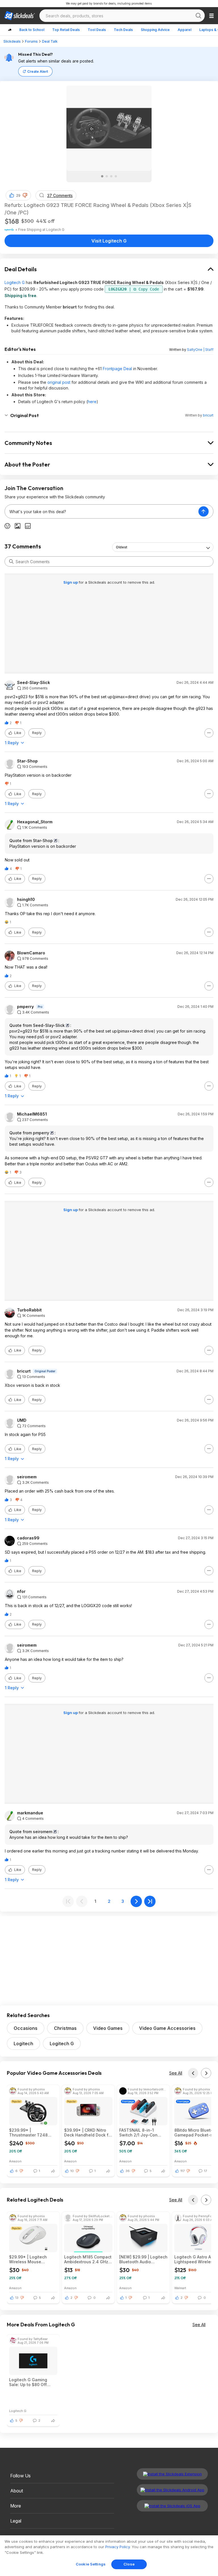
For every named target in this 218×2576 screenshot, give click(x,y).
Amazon (15, 2161)
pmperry (25, 1007)
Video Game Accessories (167, 2028)
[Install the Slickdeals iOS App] (172, 2506)
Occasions (26, 2028)
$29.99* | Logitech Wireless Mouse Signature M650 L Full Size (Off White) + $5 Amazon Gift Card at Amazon (31, 2259)
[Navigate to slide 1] (102, 176)
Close (129, 2564)
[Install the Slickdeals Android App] (172, 2490)
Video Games (108, 2028)
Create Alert (38, 72)
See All (176, 2073)
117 (183, 2171)
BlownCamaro (31, 953)
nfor (21, 1591)
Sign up (71, 582)
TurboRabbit (29, 1310)
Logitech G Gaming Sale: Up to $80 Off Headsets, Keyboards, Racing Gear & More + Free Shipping (31, 2382)
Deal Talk (50, 41)
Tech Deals (123, 30)
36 (128, 2171)
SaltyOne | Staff (200, 350)
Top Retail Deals (66, 30)
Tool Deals (97, 30)
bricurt (208, 415)
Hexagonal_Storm (35, 822)
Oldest (121, 547)
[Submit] (11, 561)
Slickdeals (12, 41)
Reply (37, 733)
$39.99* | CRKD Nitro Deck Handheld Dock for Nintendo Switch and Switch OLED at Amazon (88, 2132)
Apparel (185, 30)
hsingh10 (26, 900)
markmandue (30, 1813)
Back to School (32, 30)
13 (17, 2298)
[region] (109, 2556)
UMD (22, 1420)
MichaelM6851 (32, 1114)
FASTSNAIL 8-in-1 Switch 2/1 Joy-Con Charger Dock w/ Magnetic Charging (138, 2132)
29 (18, 195)
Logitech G (15, 282)
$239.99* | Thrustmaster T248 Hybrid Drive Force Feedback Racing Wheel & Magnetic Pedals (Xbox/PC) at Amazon (33, 2132)
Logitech (23, 2044)
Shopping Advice (155, 30)
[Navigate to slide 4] (116, 176)
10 (72, 2171)
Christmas (65, 2028)
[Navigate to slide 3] (111, 176)
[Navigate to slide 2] (107, 176)
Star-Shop (27, 761)
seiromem (27, 1477)
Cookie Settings (91, 2564)
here (92, 402)
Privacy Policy (118, 2547)
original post (59, 382)
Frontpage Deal (117, 369)
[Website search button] (198, 16)
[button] (25, 195)
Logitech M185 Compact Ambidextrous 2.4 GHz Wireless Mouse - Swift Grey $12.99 (88, 2259)
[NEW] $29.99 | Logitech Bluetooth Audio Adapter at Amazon (143, 2259)
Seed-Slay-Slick (33, 683)
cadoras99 (28, 1538)
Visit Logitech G (109, 241)
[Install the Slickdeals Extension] (172, 2474)
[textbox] (102, 511)
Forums (31, 41)
